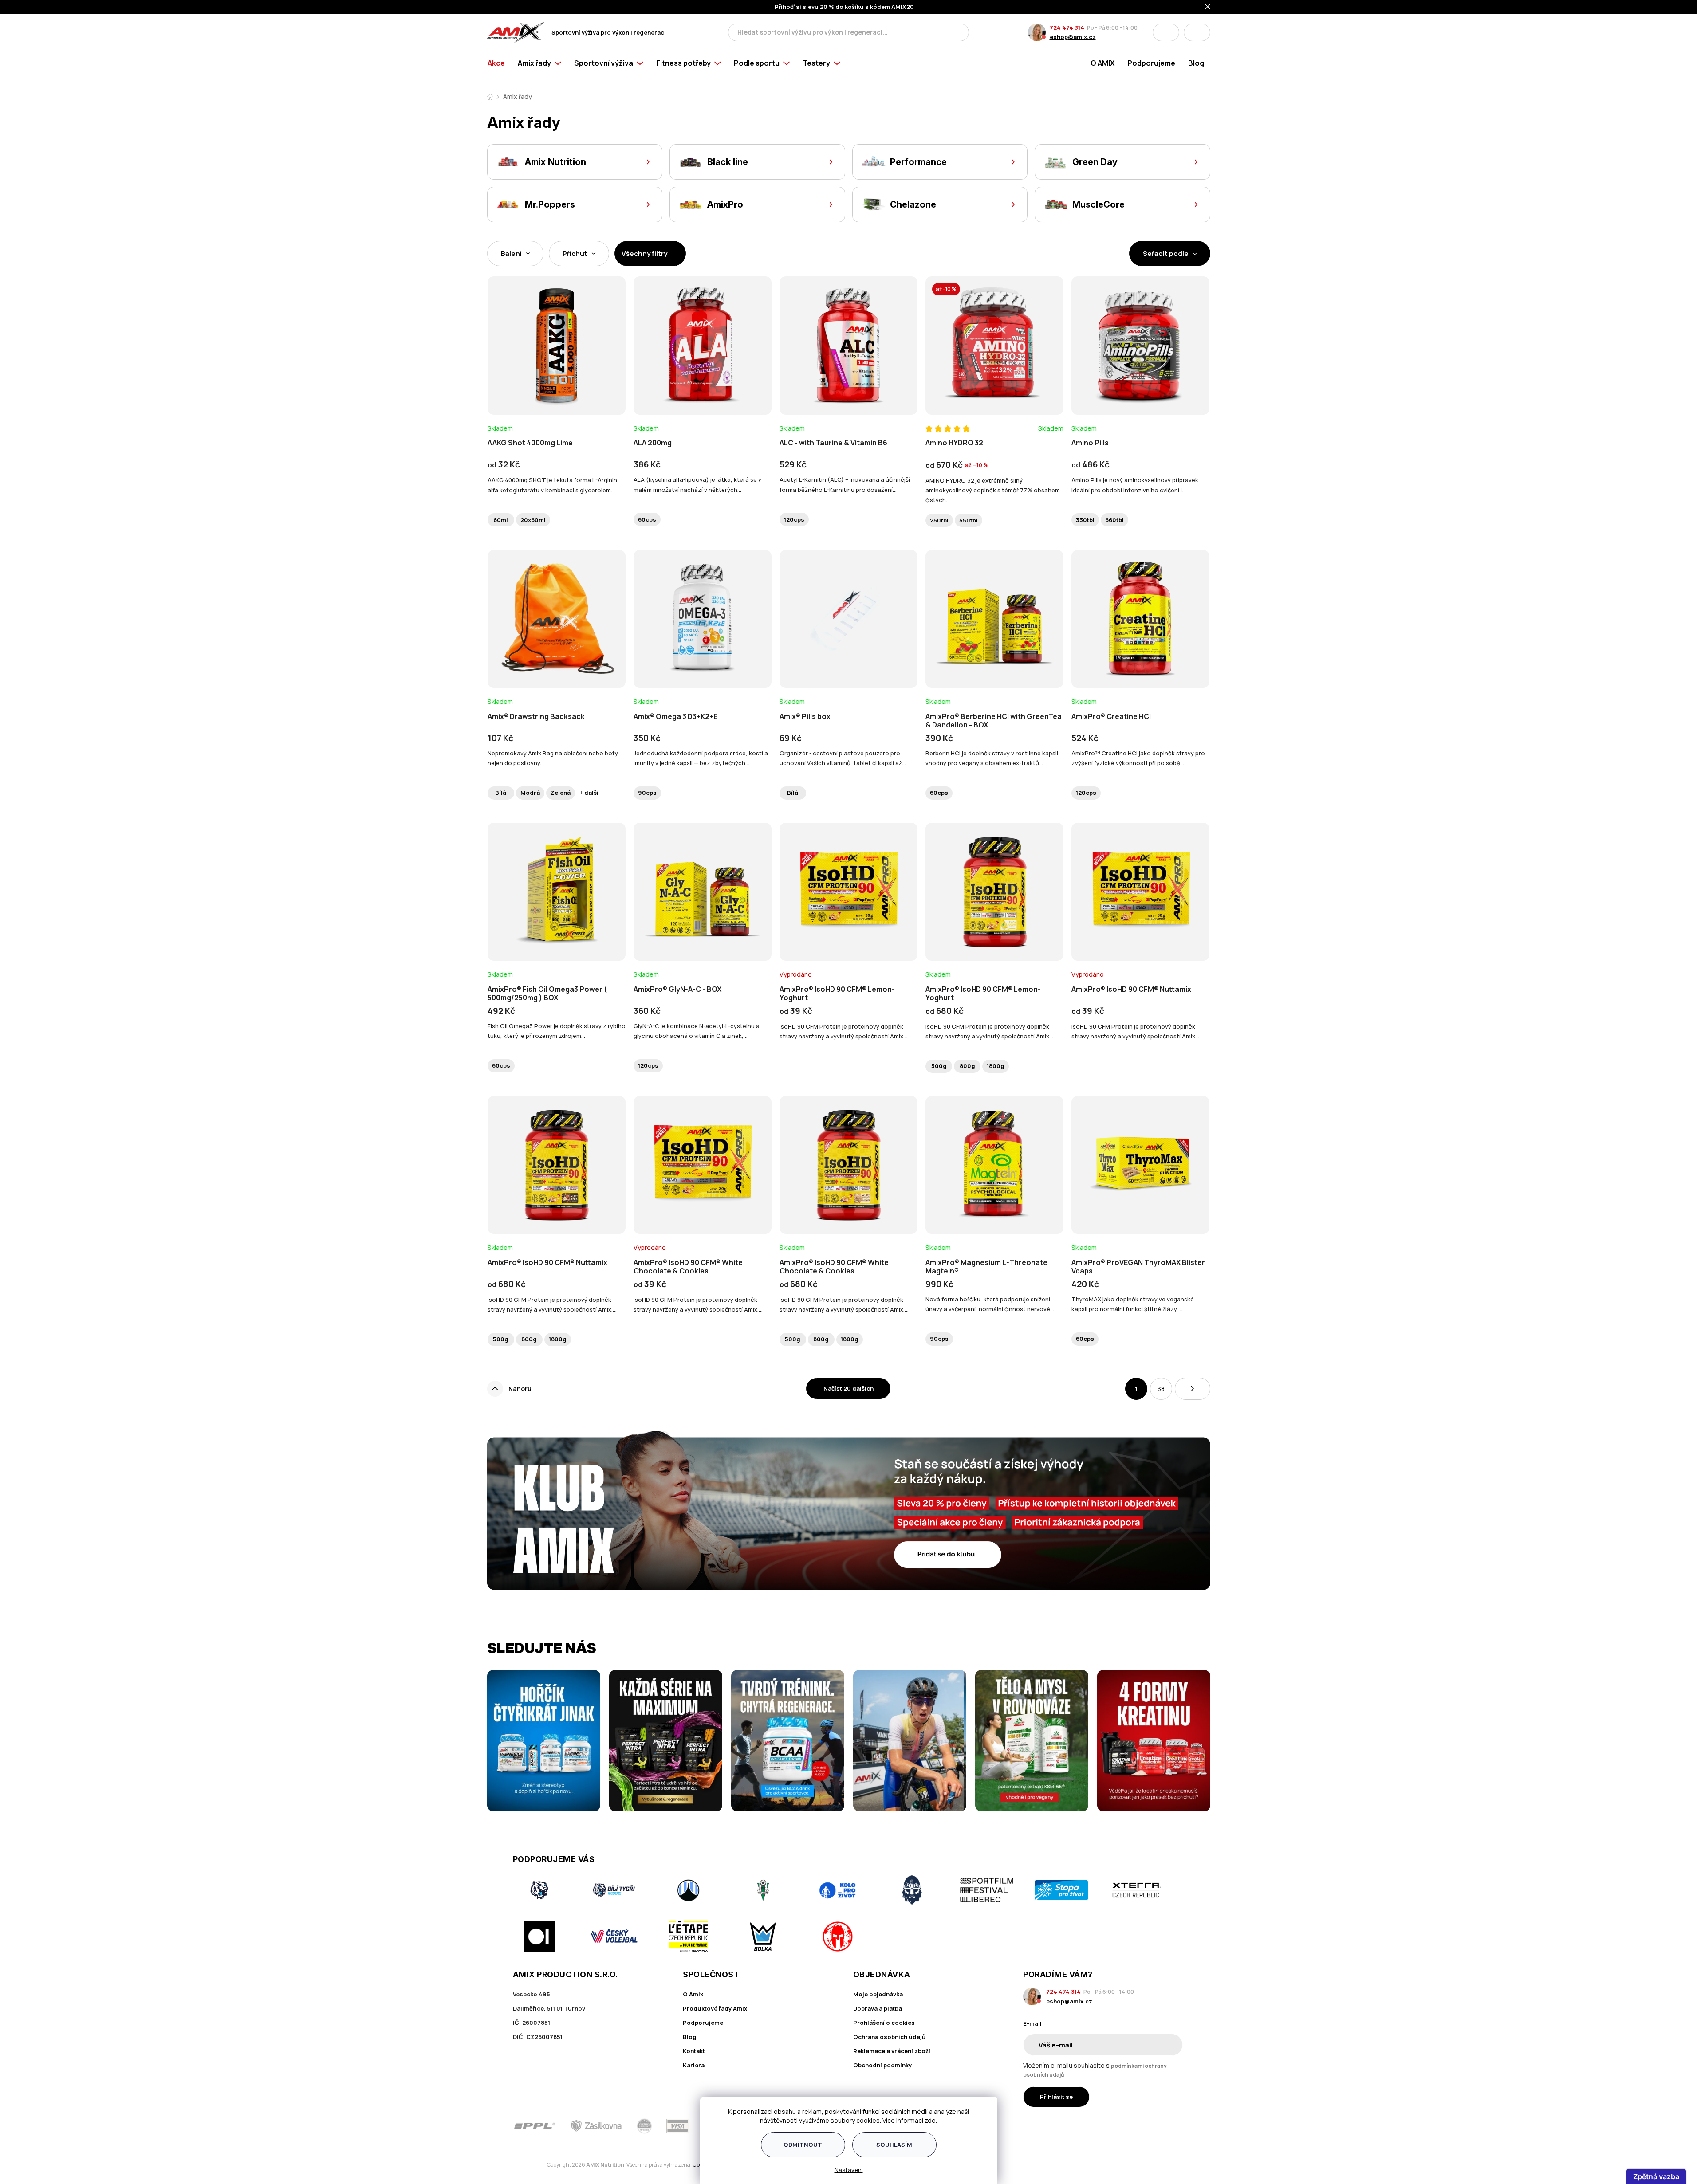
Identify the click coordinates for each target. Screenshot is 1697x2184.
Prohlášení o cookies (884, 2023)
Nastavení (849, 2170)
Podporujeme (703, 2023)
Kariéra (694, 2065)
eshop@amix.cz (1073, 37)
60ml (501, 520)
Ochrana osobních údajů (889, 2037)
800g (967, 1066)
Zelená (561, 793)
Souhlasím (894, 2145)
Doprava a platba (878, 2008)
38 (1161, 1389)
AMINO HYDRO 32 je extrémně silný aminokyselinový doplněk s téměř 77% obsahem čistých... (993, 490)
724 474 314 (1067, 27)
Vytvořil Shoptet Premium (533, 2165)
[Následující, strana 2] (1193, 1389)
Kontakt (694, 2051)
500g (939, 1066)
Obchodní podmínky (882, 2065)
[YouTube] (1179, 2126)
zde (930, 2120)
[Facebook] (1129, 2126)
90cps (647, 793)
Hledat (960, 32)
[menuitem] (499, 63)
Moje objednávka (878, 1994)
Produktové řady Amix (715, 2008)
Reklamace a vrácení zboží (892, 2051)
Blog (690, 2037)
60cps (647, 519)
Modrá (530, 793)
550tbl (969, 520)
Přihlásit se (1056, 2097)
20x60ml (533, 520)
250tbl (939, 520)
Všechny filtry (644, 253)
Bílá (501, 793)
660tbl (1114, 520)
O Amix (693, 1994)
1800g (996, 1066)
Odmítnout (803, 2145)
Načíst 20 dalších (848, 1388)
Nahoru (520, 1389)
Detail (556, 390)
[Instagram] (1154, 2126)
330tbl (1085, 520)
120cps (794, 519)
